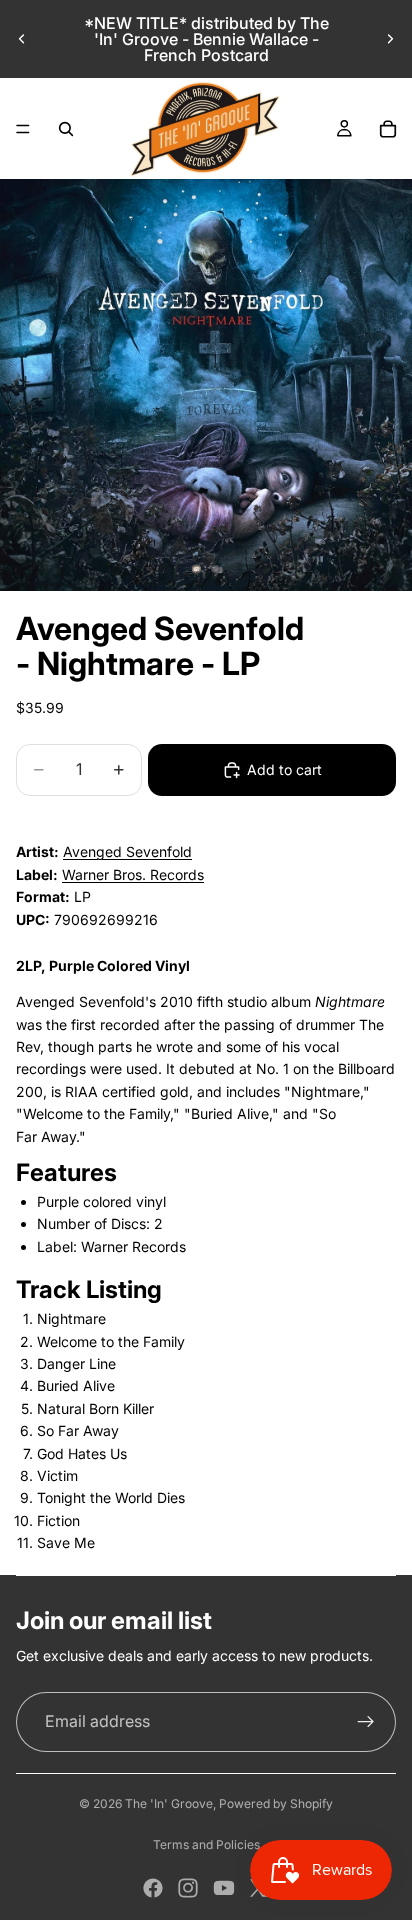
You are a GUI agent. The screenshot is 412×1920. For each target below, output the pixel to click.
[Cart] (388, 129)
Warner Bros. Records (133, 874)
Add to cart (284, 769)
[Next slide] (390, 39)
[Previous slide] (22, 39)
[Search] (66, 129)
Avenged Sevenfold (127, 851)
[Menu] (23, 129)
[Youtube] (224, 1888)
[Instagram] (188, 1888)
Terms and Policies (206, 1844)
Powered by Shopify (276, 1803)
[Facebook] (153, 1888)
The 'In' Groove (169, 1803)
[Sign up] (366, 1722)
